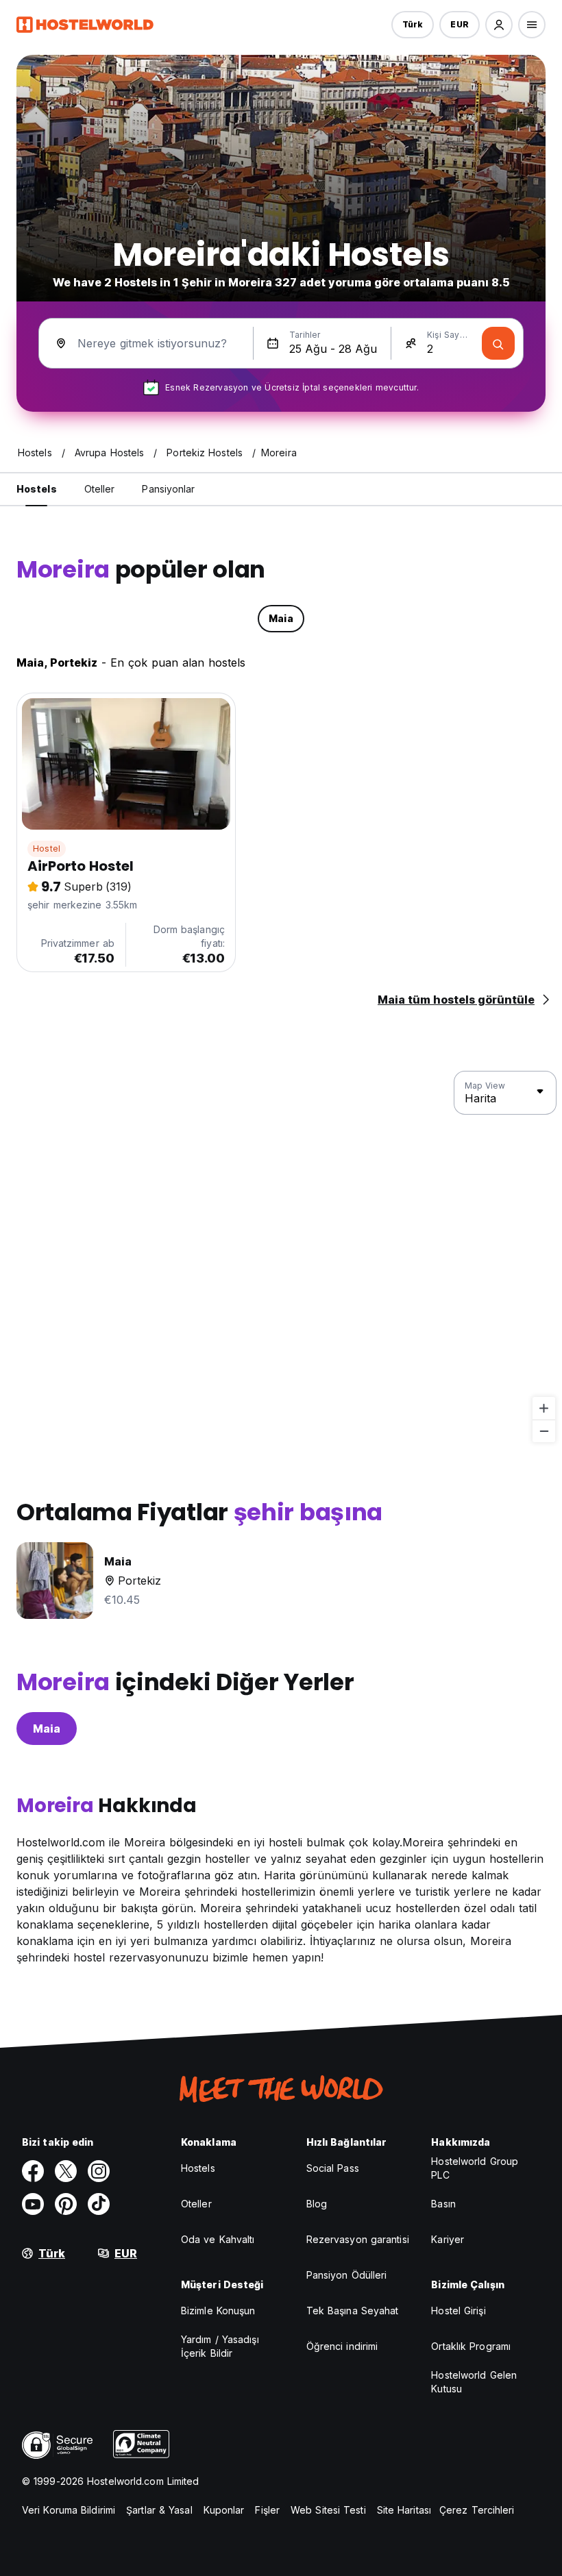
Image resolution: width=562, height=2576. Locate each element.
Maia (47, 1729)
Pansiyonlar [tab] (168, 489)
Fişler (267, 2510)
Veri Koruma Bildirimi (69, 2510)
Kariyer (448, 2239)
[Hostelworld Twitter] (66, 2171)
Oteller (196, 2204)
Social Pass (333, 2168)
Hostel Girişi (458, 2311)
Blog (317, 2204)
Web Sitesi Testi (328, 2510)
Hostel (47, 849)
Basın (443, 2204)
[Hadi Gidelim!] (498, 343)
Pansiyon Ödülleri (347, 2275)
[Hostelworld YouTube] (33, 2204)
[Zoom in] (544, 1408)
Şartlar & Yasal (159, 2510)
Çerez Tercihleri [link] (477, 2510)
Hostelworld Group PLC (475, 2168)
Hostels (198, 2168)
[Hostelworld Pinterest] (66, 2204)
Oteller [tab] (100, 489)
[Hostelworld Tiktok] (99, 2204)
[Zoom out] (544, 1431)
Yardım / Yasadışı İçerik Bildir (220, 2346)
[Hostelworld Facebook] (33, 2171)
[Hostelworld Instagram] (99, 2171)
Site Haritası (404, 2510)
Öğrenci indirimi (342, 2346)
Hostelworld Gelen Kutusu (474, 2382)
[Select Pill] (499, 25)
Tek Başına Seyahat (353, 2311)
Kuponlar (224, 2510)
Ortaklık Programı (471, 2346)
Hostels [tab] (37, 489)
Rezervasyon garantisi (358, 2239)
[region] (281, 1257)
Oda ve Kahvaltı (218, 2239)
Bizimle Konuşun (218, 2311)
